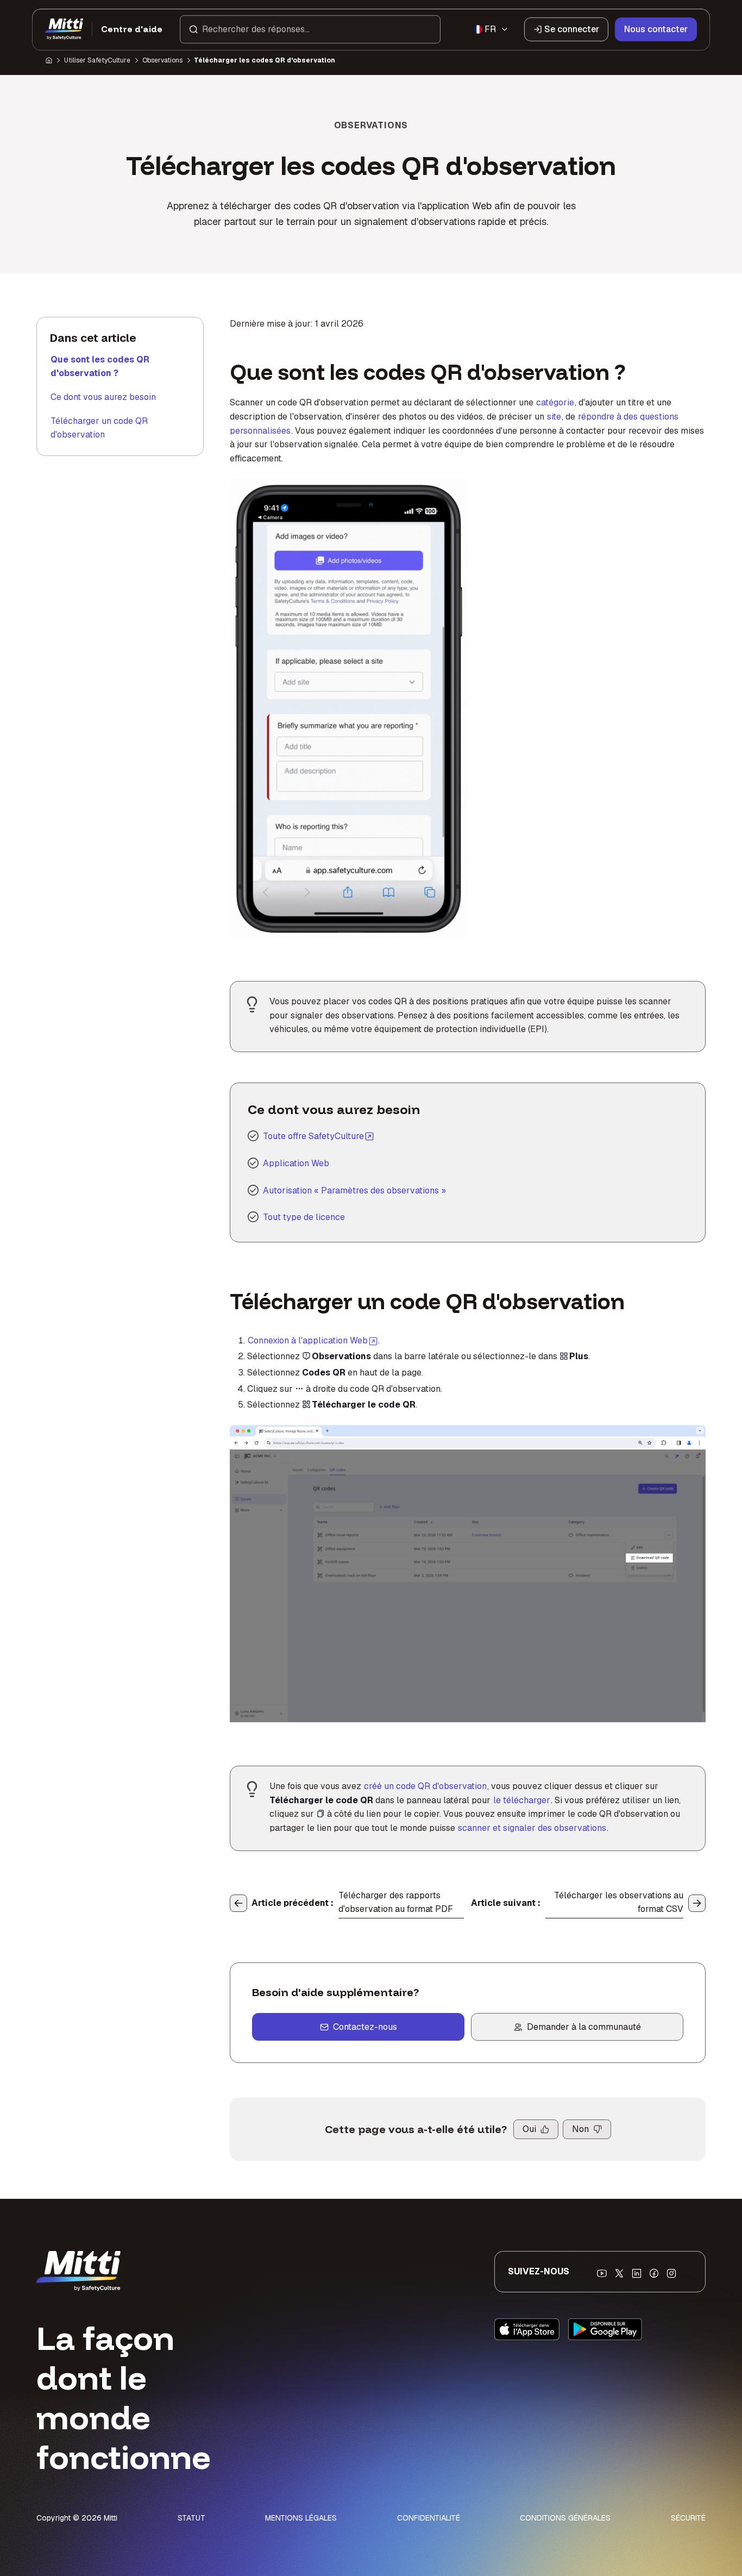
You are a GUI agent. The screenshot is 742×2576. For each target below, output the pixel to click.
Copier (394, 1440)
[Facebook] (654, 2273)
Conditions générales (565, 2518)
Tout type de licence (304, 1217)
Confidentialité (429, 2518)
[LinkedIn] (637, 2273)
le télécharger (522, 1800)
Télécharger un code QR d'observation (99, 428)
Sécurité (688, 2518)
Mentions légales (301, 2518)
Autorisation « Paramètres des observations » (354, 1190)
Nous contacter (656, 29)
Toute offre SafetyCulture (313, 1136)
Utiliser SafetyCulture (97, 60)
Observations (162, 60)
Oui (529, 2129)
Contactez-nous (365, 2027)
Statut (191, 2518)
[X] (619, 2273)
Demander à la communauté (584, 2027)
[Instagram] (671, 2273)
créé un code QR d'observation (425, 1786)
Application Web (296, 1163)
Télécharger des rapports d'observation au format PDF (396, 1902)
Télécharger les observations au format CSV (619, 1902)
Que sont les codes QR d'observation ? (100, 367)
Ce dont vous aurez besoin (103, 397)
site (554, 417)
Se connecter (572, 29)
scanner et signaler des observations (532, 1828)
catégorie (555, 402)
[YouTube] (602, 2273)
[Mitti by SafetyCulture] (64, 29)
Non (580, 2129)
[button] (310, 29)
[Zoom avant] (250, 1440)
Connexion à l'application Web (313, 1340)
